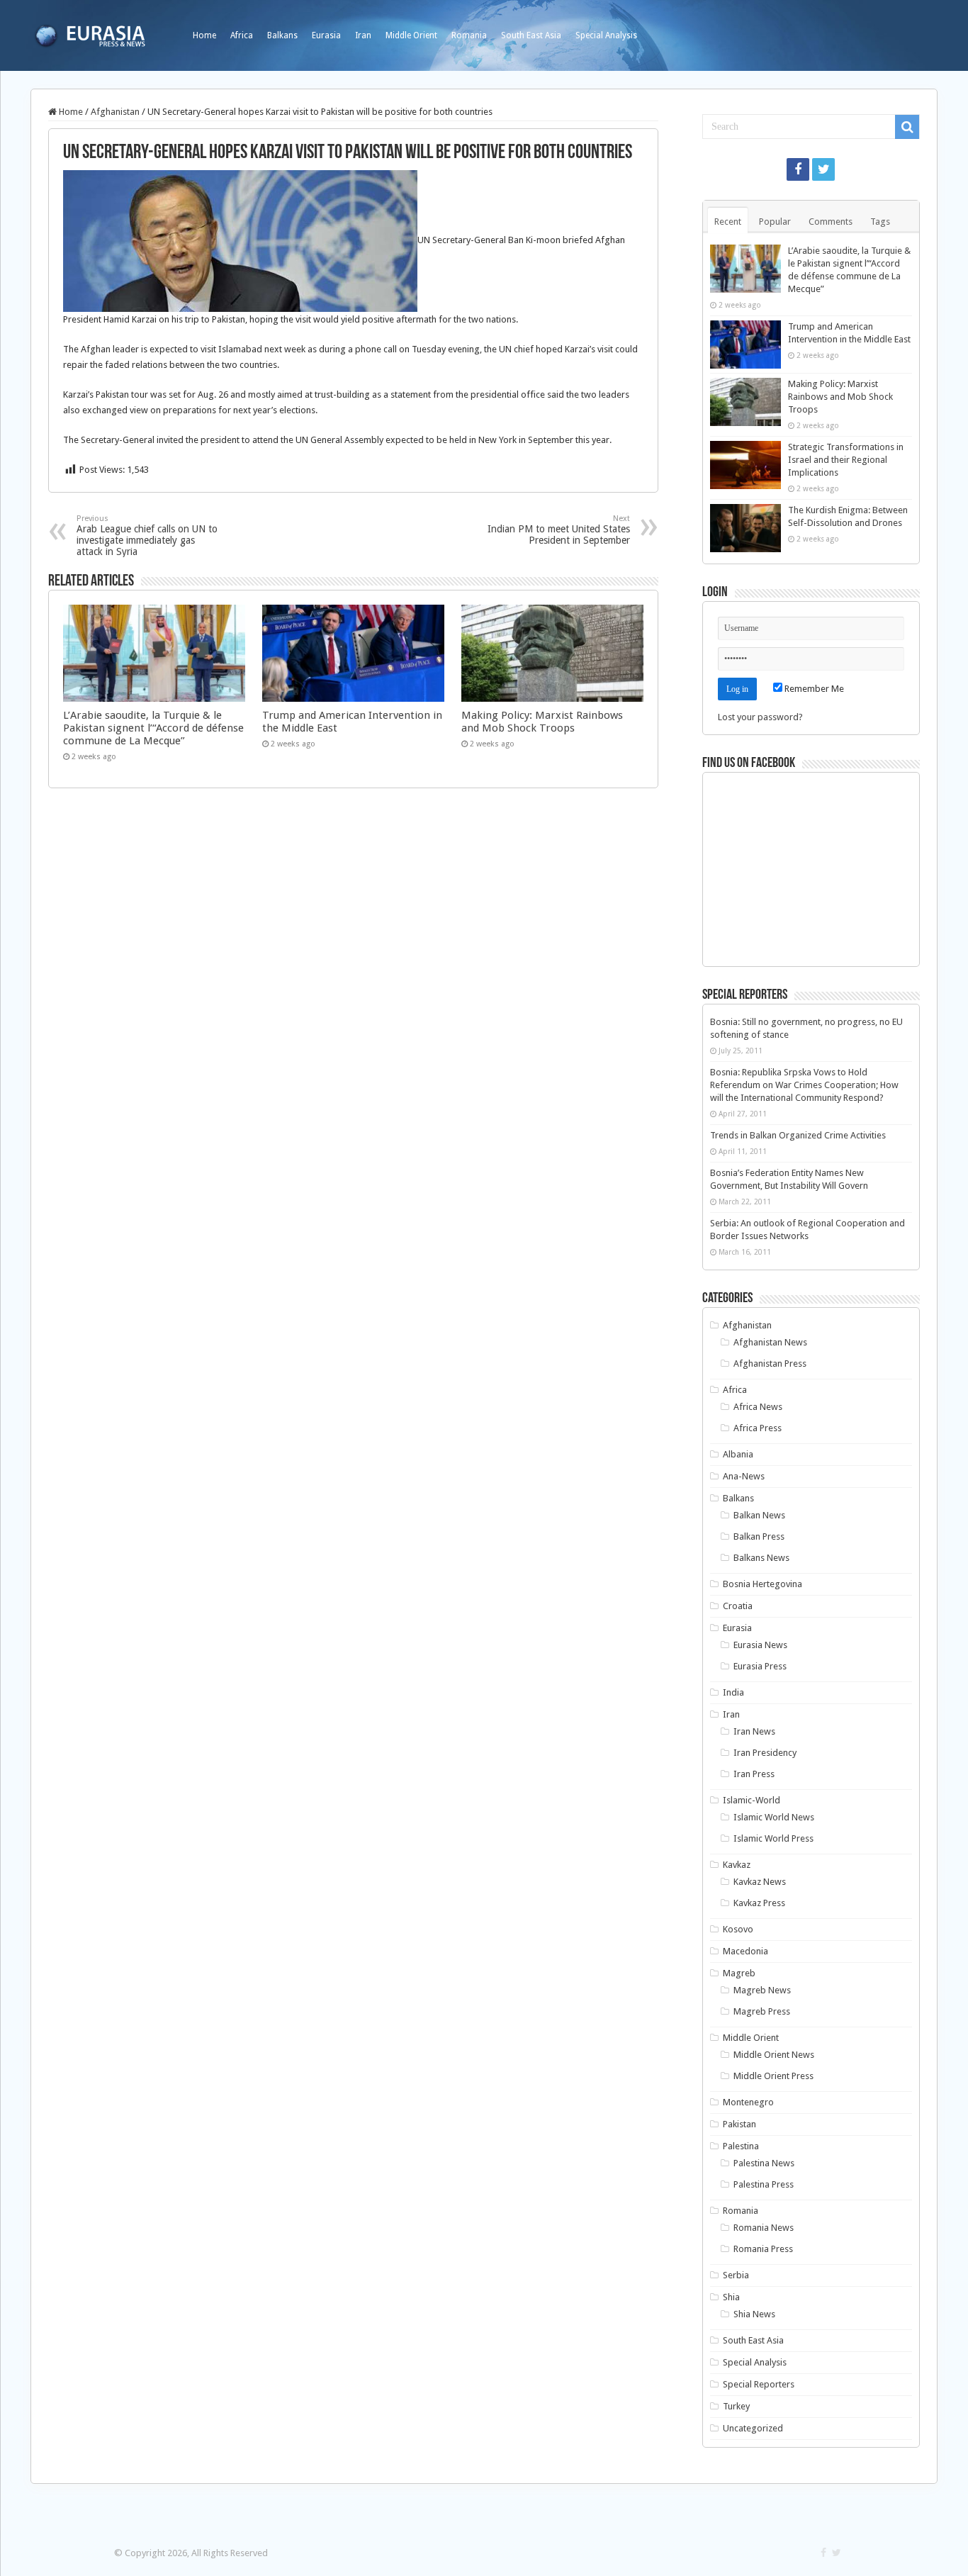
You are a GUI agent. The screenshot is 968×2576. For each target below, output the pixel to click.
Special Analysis (606, 35)
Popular (775, 222)
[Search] (907, 127)
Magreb (739, 1973)
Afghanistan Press (770, 1363)
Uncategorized (753, 2428)
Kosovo (738, 1929)
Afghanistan (115, 112)
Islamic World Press (773, 1838)
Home (204, 35)
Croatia (738, 1606)
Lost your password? (760, 717)
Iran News (754, 1731)
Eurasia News (760, 1645)
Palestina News (764, 2163)
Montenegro (748, 2102)
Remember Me (813, 689)
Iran (363, 35)
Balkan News (759, 1515)
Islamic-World (752, 1800)
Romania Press (763, 2249)
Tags (880, 222)
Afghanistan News (770, 1342)
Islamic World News (774, 1817)
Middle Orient (411, 35)
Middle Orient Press (773, 2076)
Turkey (736, 2406)
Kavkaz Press (759, 1903)
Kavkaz (737, 1865)
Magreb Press (762, 2011)
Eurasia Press (760, 1666)
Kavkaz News (760, 1882)
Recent (728, 222)
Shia (731, 2297)
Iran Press (754, 1774)
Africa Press (758, 1428)
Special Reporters (759, 2384)
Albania (738, 1454)
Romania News (764, 2228)
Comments (831, 222)
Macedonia (745, 1951)
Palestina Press (764, 2184)
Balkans (282, 35)
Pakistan (739, 2124)
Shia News (754, 2314)
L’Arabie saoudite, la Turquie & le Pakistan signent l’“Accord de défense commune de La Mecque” (153, 728)
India (733, 1692)
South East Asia (531, 35)
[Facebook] (798, 169)
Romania (469, 35)
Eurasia (326, 35)
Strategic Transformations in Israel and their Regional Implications (846, 460)
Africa (242, 35)
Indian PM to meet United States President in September (559, 530)
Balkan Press (759, 1536)
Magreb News (762, 1990)
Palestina (741, 2146)
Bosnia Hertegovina (762, 1584)
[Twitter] (823, 169)
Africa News (758, 1407)
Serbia (736, 2275)
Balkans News (761, 1558)
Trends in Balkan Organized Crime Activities (798, 1135)
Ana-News (744, 1476)
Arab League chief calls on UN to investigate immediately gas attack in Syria (147, 536)
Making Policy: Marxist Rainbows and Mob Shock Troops (542, 722)
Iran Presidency (765, 1753)
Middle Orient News (774, 2055)
